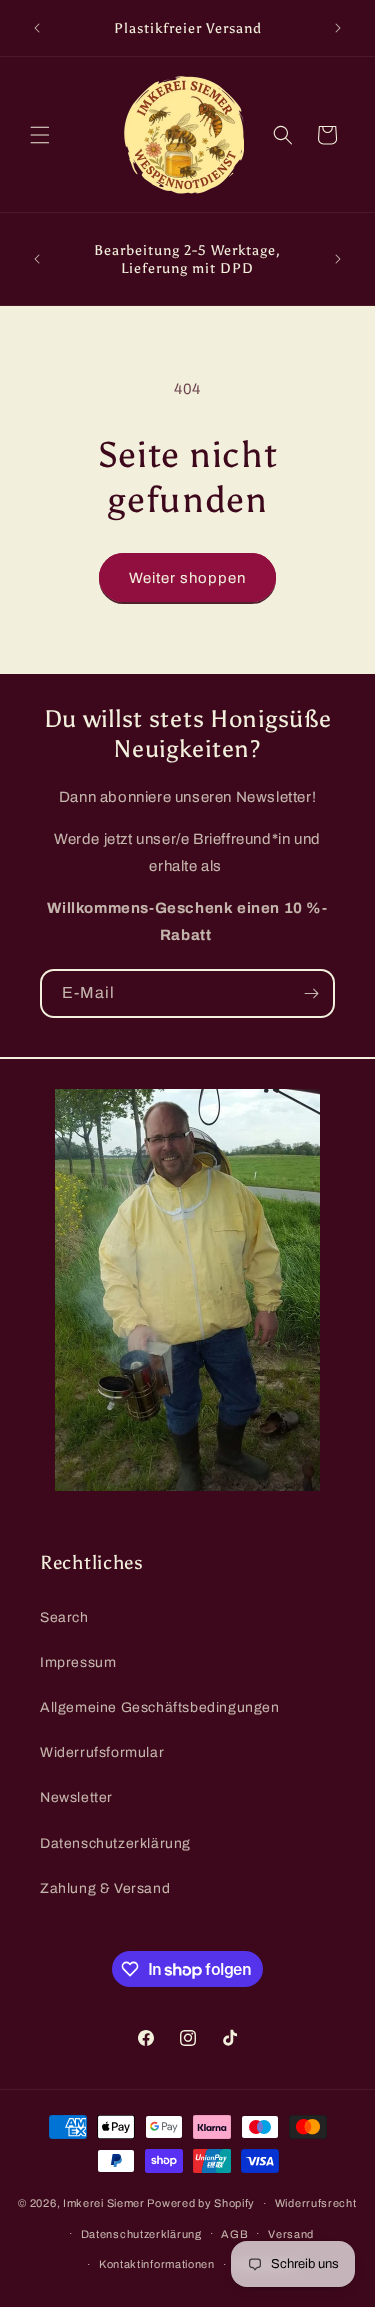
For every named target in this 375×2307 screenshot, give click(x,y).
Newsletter (76, 1797)
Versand (291, 2234)
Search (64, 1617)
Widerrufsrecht (316, 2203)
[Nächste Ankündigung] (338, 28)
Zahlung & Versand (105, 1888)
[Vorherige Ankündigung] (37, 28)
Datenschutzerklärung (115, 1843)
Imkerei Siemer (105, 2203)
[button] (40, 135)
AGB (234, 2234)
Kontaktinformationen (157, 2264)
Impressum (78, 1662)
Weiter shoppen (187, 578)
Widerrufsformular (102, 1752)
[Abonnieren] (311, 993)
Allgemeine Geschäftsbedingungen (160, 1707)
